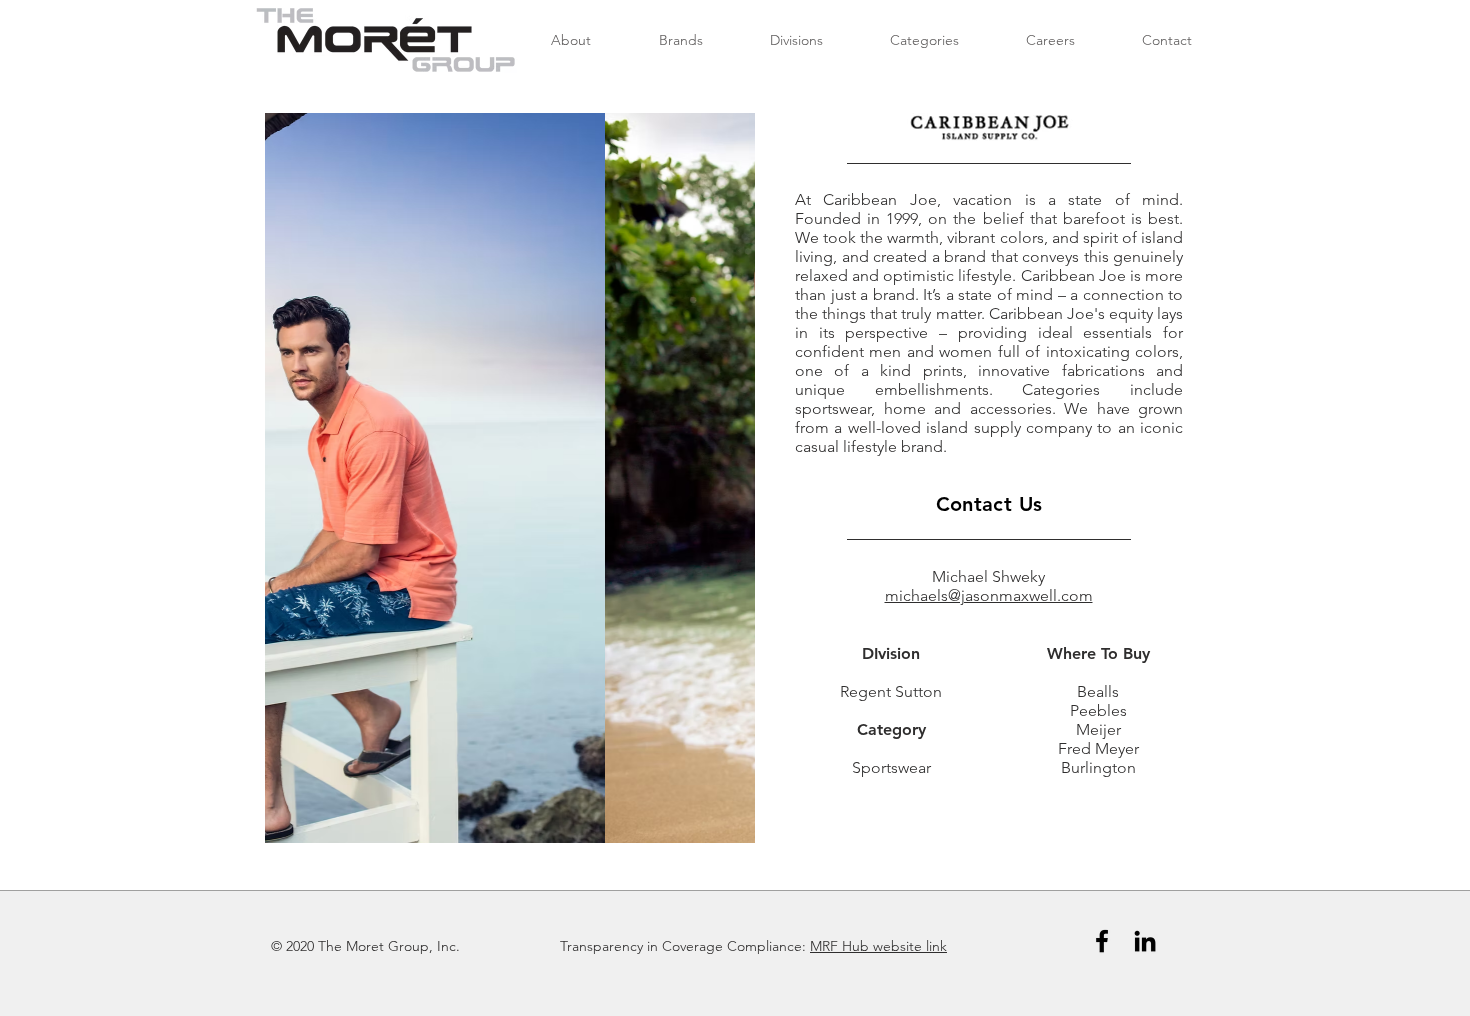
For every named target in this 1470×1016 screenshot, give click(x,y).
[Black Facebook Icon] (1102, 941)
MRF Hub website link (878, 946)
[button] (510, 478)
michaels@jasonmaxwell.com (989, 595)
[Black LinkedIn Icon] (1145, 941)
